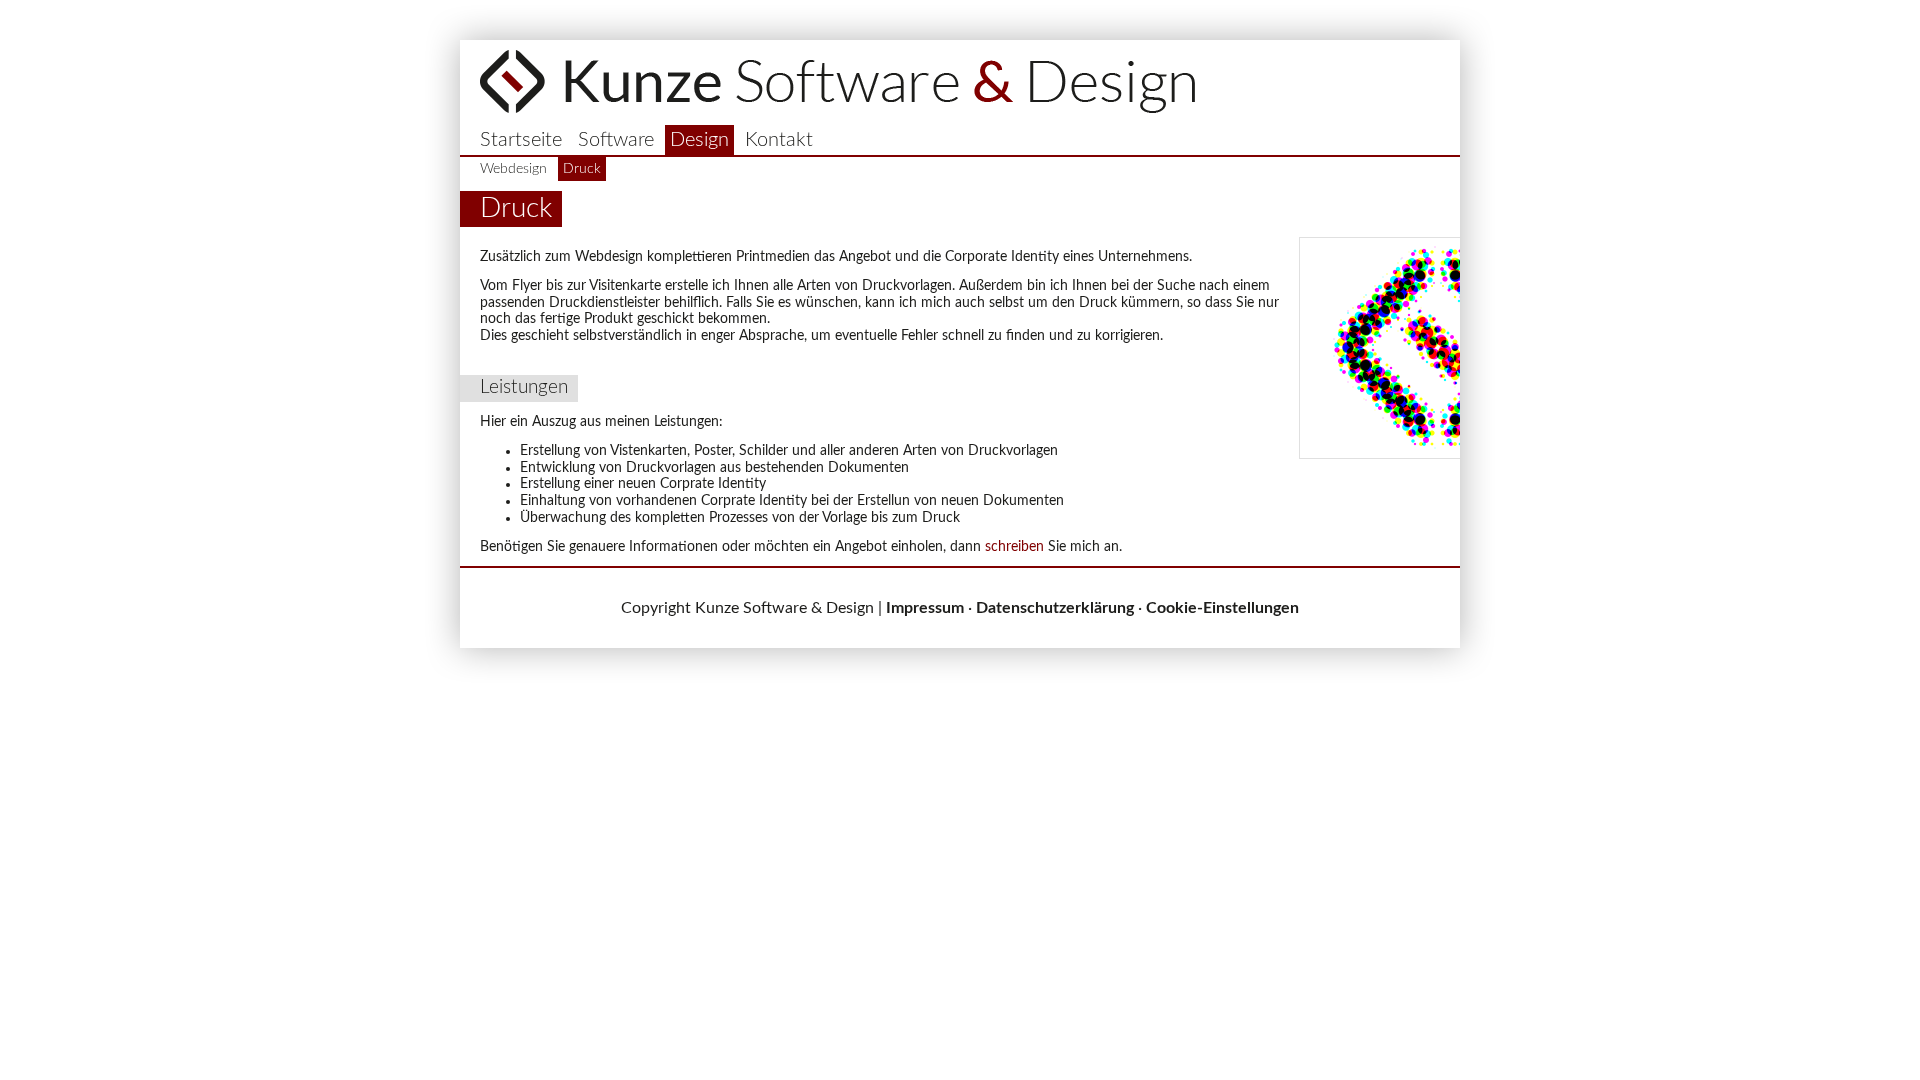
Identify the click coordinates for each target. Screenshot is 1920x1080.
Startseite (521, 140)
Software (616, 140)
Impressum (925, 608)
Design (699, 140)
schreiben (1014, 547)
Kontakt (779, 140)
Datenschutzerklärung (1055, 608)
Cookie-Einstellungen (1222, 608)
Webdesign (513, 169)
